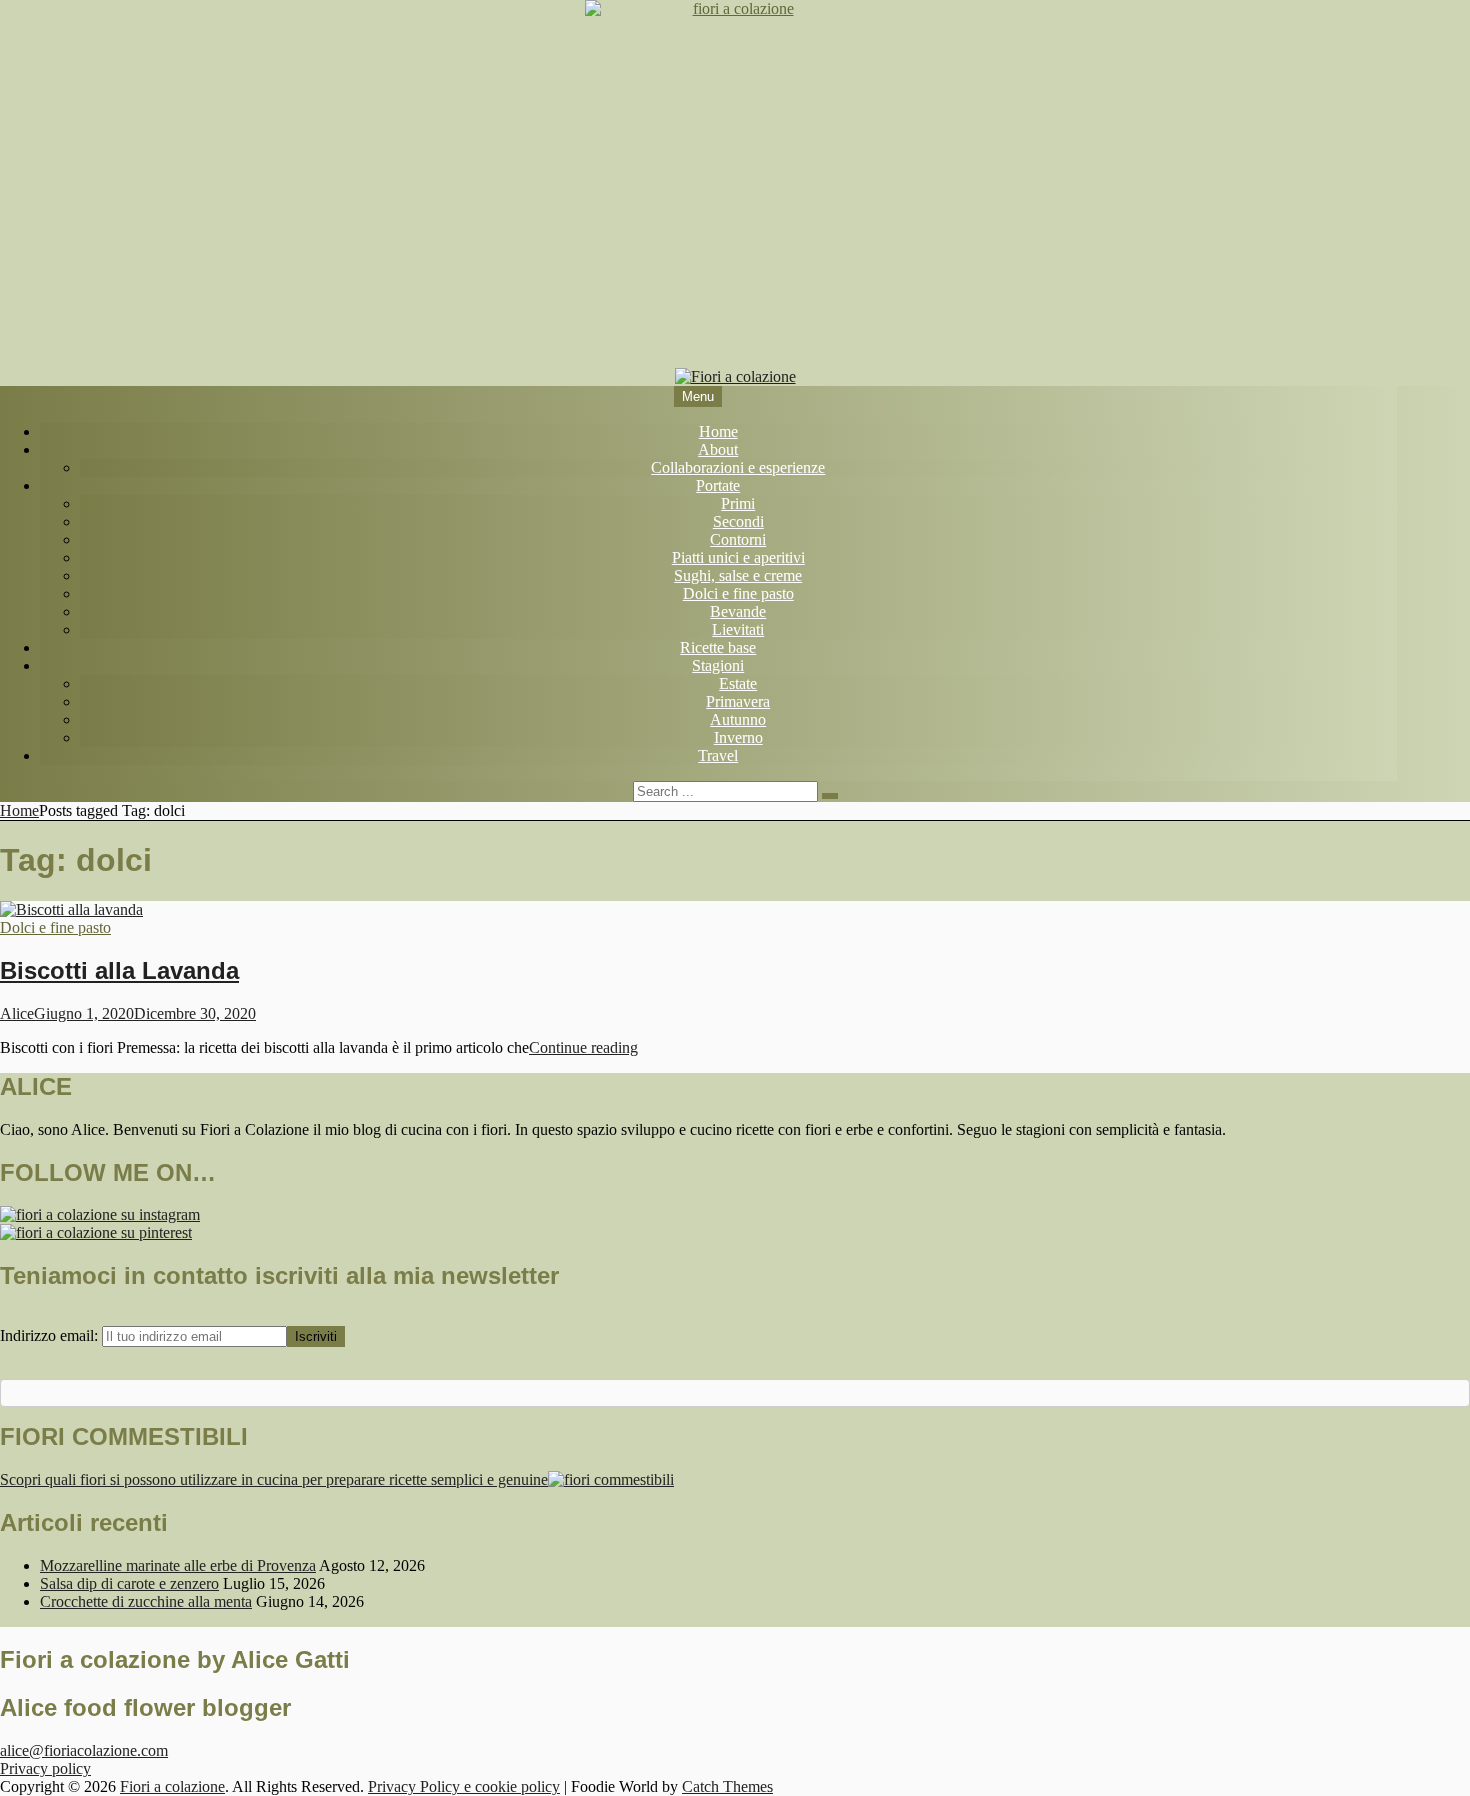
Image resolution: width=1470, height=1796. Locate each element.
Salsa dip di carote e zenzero (129, 1583)
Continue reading (583, 1047)
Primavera (738, 701)
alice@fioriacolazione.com (84, 1750)
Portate (718, 485)
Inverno (738, 737)
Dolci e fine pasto (738, 593)
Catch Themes (727, 1786)
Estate (738, 683)
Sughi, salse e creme (738, 575)
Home (718, 431)
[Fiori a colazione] (735, 376)
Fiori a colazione (172, 1786)
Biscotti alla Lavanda (119, 970)
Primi (738, 503)
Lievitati (738, 629)
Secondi (738, 521)
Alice (17, 1013)
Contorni (738, 539)
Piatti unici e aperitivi (738, 557)
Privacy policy (45, 1768)
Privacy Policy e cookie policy (464, 1786)
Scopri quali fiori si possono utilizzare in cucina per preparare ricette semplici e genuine (274, 1479)
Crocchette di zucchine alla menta (146, 1601)
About (718, 449)
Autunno (738, 719)
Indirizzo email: (51, 1335)
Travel (718, 755)
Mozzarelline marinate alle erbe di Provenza (178, 1565)
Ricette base (718, 647)
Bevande (738, 611)
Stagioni (718, 665)
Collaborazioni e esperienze (738, 467)
